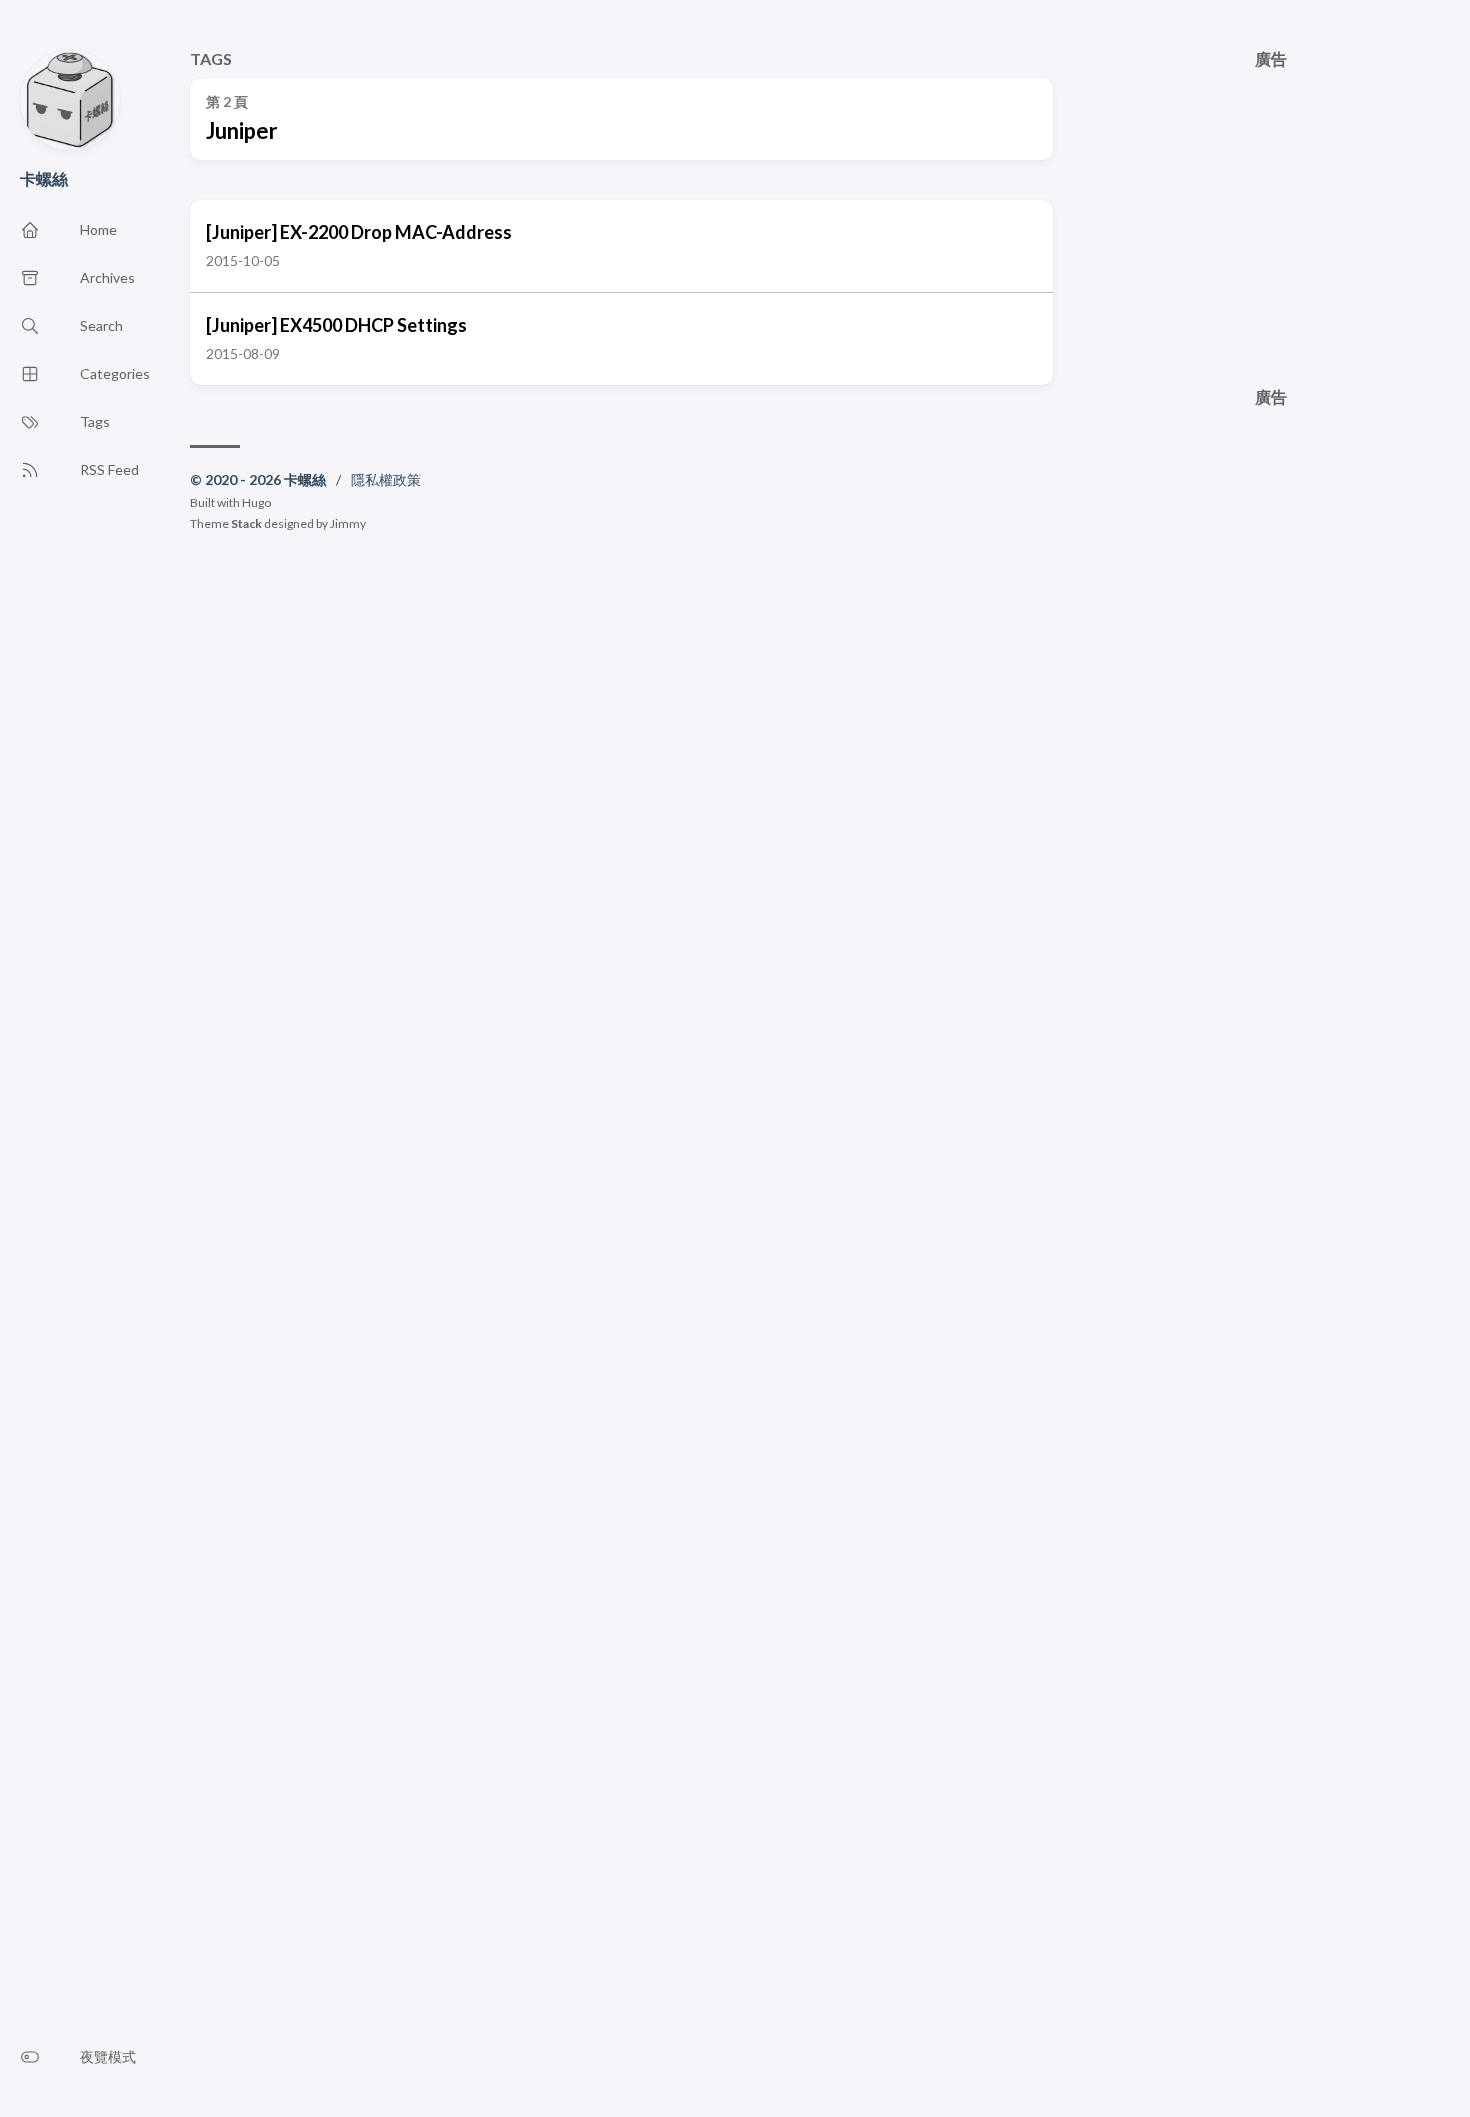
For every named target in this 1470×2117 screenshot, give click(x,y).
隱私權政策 (386, 479)
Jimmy (348, 523)
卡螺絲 (44, 178)
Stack (246, 523)
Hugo (256, 502)
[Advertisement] (1272, 208)
